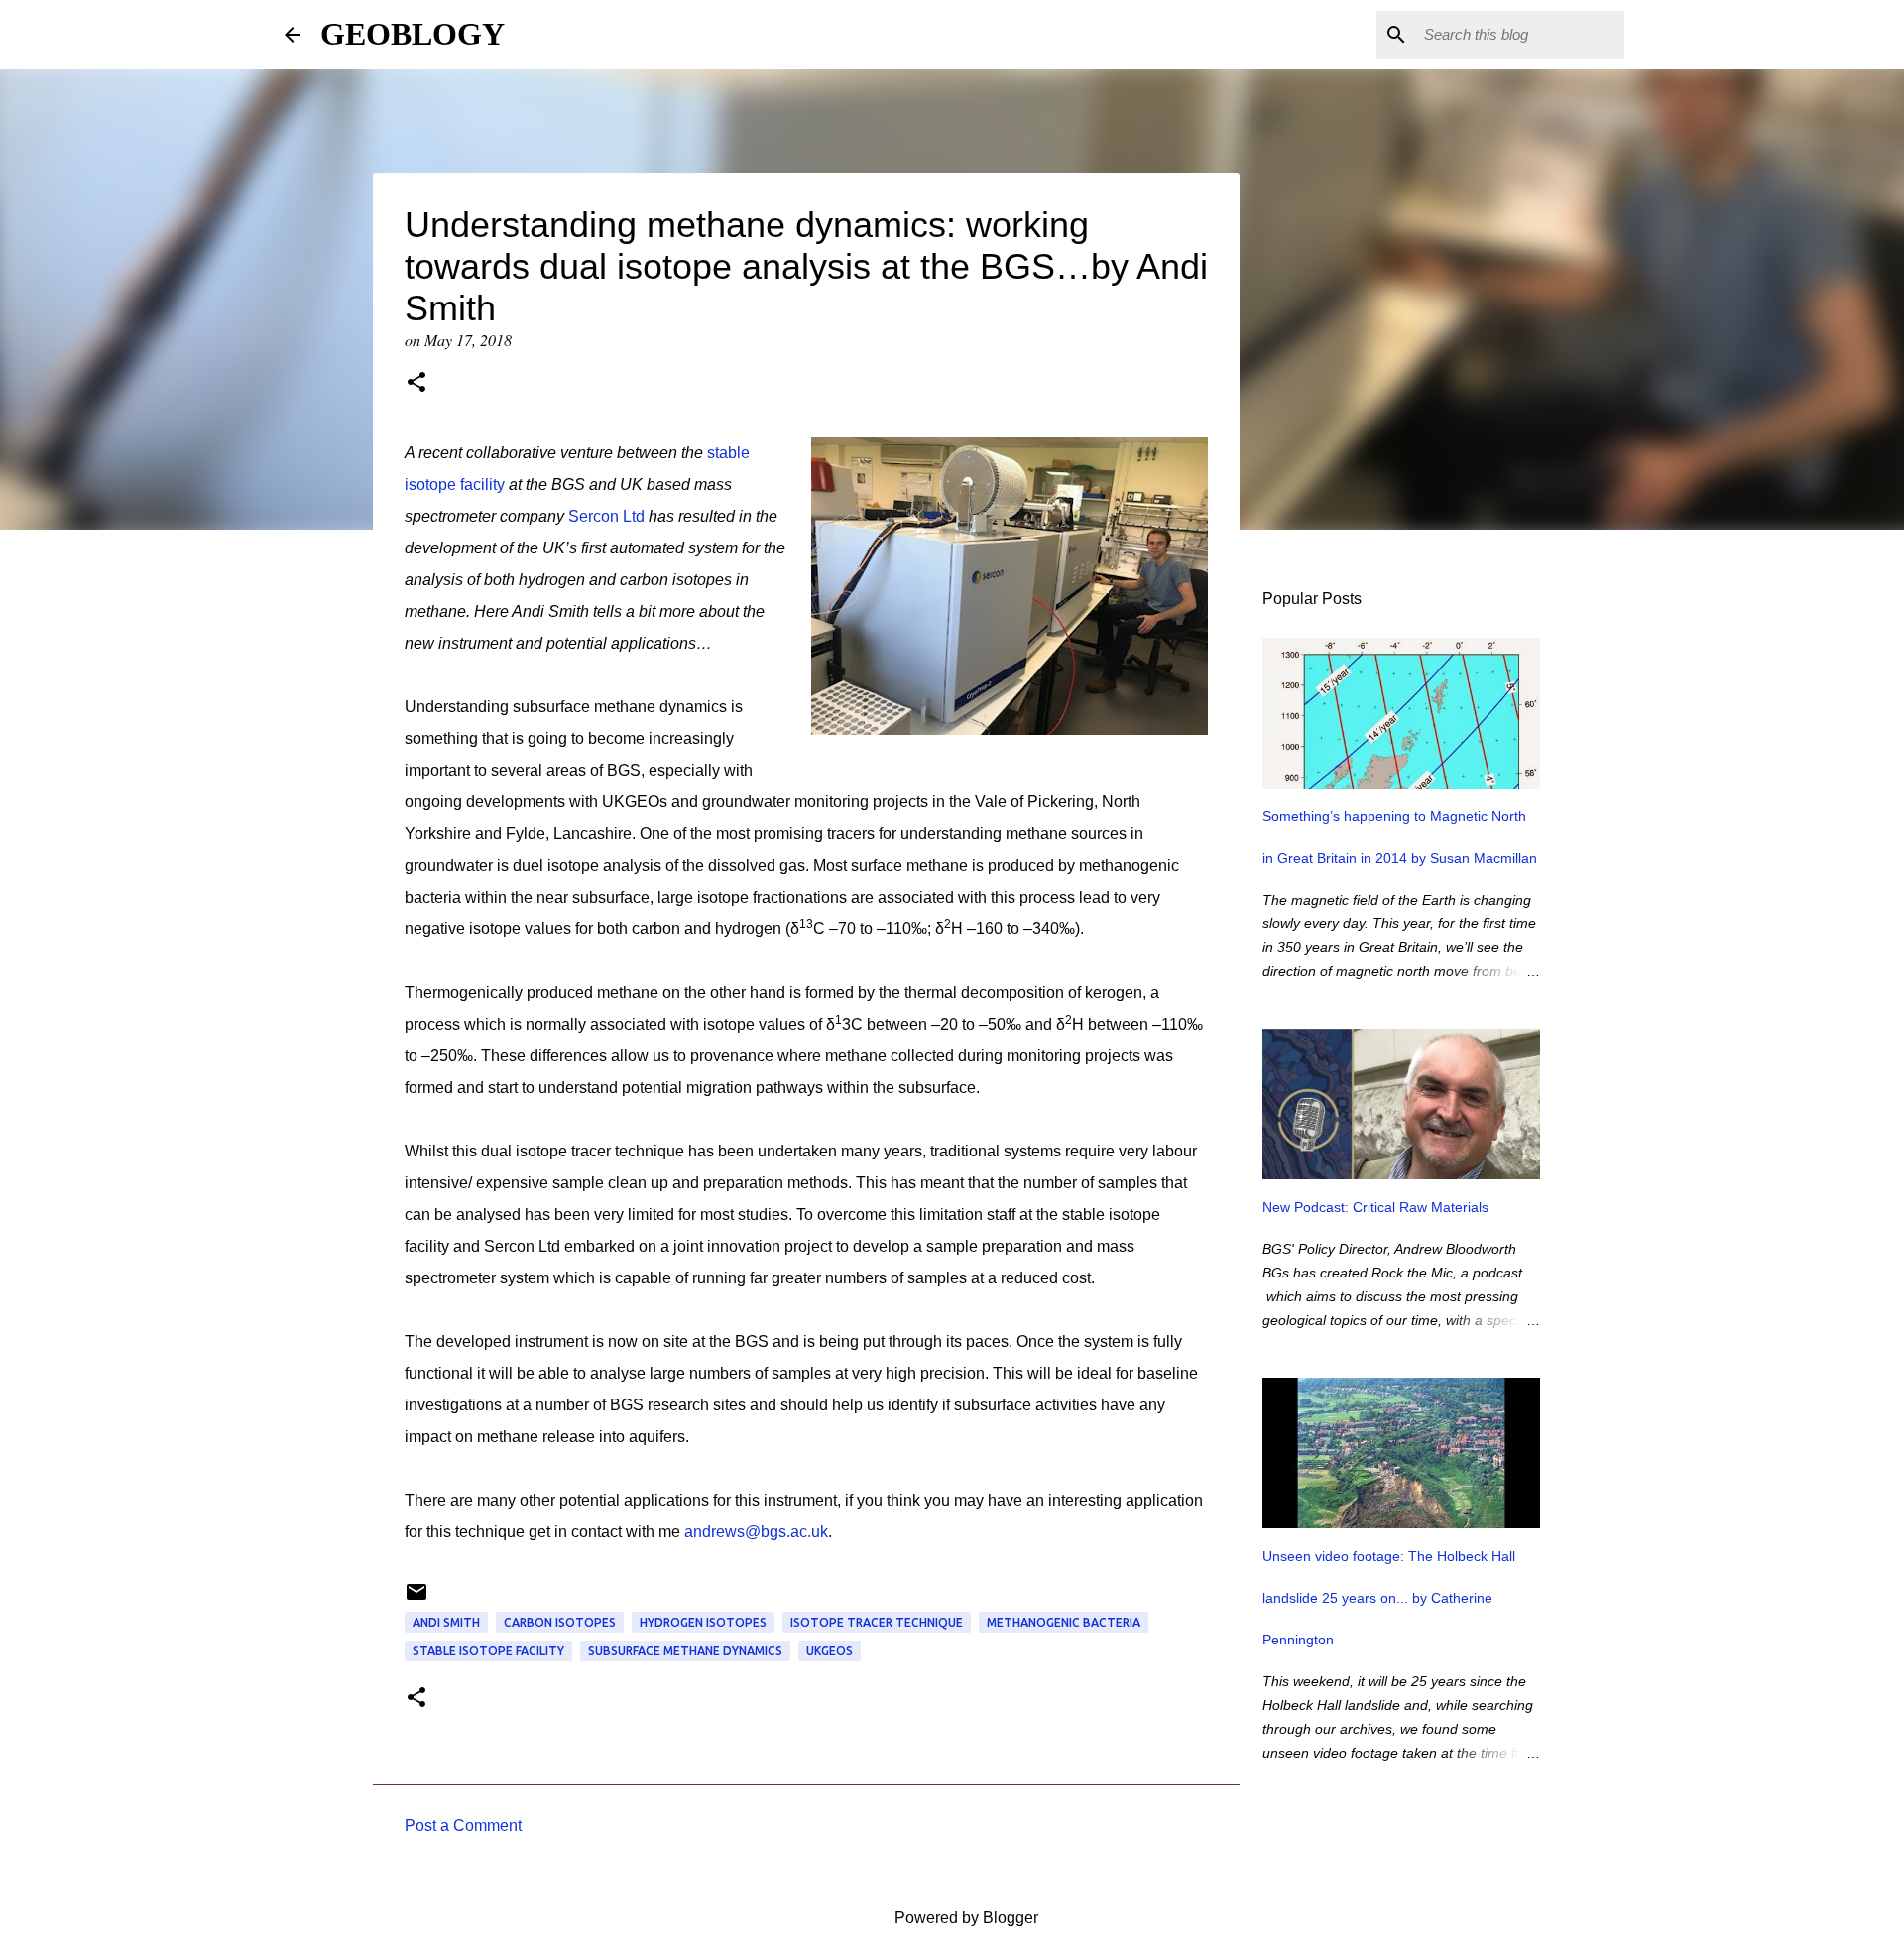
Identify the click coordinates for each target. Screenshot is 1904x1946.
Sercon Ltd (606, 516)
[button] (416, 384)
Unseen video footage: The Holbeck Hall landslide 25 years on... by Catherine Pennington (1389, 1598)
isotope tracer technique (877, 1622)
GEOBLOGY (413, 34)
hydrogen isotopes (703, 1622)
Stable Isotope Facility (488, 1651)
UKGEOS (830, 1651)
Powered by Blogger (964, 1918)
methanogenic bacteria (1064, 1622)
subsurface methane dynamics (685, 1651)
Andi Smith (446, 1622)
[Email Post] (416, 1599)
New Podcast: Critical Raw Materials (1375, 1207)
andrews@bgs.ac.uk (756, 1532)
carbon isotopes (560, 1622)
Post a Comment (463, 1825)
